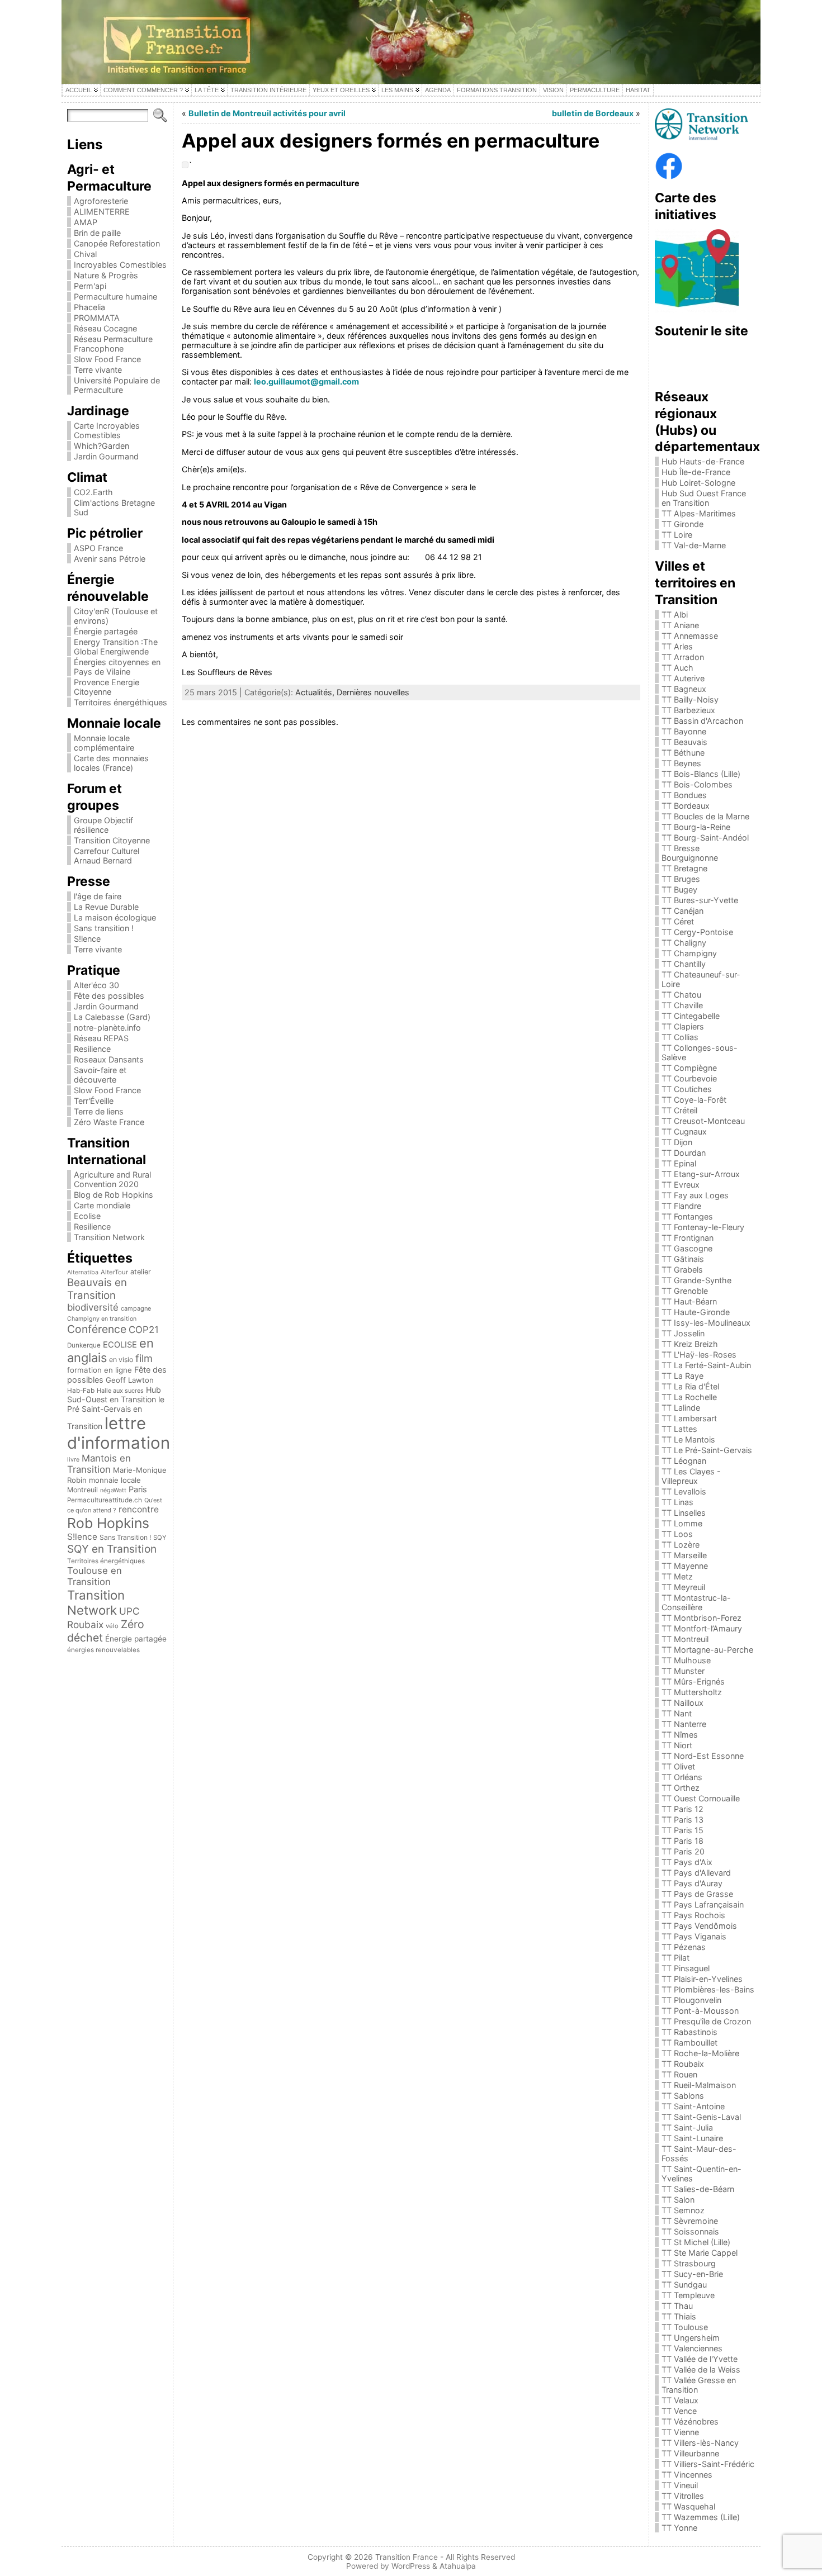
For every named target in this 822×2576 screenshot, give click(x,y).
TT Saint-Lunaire (692, 2138)
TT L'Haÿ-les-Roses (699, 1355)
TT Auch (677, 668)
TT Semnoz (683, 2210)
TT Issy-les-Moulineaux (706, 1323)
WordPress (411, 2566)
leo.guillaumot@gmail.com (306, 381)
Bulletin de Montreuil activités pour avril (267, 113)
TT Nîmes (680, 1735)
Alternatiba (83, 1272)
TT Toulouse (685, 2327)
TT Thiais (679, 2316)
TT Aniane (680, 625)
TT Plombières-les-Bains (708, 1989)
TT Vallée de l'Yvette (700, 2359)
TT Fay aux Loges (695, 1195)
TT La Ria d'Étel (690, 1386)
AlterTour (114, 1272)
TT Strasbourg (689, 2263)
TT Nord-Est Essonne (703, 1756)
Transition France (407, 2557)
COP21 (144, 1330)
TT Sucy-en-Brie (692, 2274)
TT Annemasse (690, 636)
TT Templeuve (688, 2295)
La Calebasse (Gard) (112, 1017)
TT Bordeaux (686, 806)
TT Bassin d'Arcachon (702, 721)
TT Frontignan (688, 1238)
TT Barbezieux (688, 710)
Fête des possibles (109, 996)
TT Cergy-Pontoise (697, 932)
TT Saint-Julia (687, 2127)
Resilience (92, 1049)
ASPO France (98, 548)
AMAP (86, 222)
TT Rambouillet (689, 2043)
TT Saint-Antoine (693, 2106)
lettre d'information (119, 1433)
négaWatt (113, 1490)
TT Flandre (681, 1206)
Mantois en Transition (99, 1464)
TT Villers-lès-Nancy (700, 2443)
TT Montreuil (685, 1639)
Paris (138, 1489)
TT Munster (683, 1671)
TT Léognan (684, 1461)
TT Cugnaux (684, 1132)
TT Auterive (683, 678)
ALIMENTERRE (102, 212)
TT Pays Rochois (693, 1915)
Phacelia (89, 307)
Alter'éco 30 (96, 985)
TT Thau (677, 2306)
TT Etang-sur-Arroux (701, 1174)
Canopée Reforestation (117, 243)
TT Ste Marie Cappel (700, 2253)
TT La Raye (682, 1376)
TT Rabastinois (689, 2032)
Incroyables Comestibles (120, 265)
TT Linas (677, 1502)
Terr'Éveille (94, 1101)
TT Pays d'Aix (687, 1862)
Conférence (97, 1329)
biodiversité (93, 1307)
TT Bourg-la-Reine (696, 827)
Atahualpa (458, 2566)
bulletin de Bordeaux (593, 113)
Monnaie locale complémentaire (104, 743)
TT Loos (677, 1534)
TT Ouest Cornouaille (701, 1798)
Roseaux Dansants (109, 1059)
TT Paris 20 (683, 1851)
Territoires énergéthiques (121, 702)
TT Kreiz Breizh (690, 1344)
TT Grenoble (685, 1291)
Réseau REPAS (101, 1038)
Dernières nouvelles (373, 692)
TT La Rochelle (689, 1397)
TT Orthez (681, 1788)
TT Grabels (682, 1270)
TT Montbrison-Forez (701, 1618)
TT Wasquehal (688, 2506)
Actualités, (316, 692)
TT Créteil (679, 1110)
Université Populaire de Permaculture (117, 385)
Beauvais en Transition (97, 1289)
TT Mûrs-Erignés (693, 1681)
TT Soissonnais (690, 2231)
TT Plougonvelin (691, 2000)
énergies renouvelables (103, 1650)
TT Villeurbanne (690, 2453)
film (144, 1358)
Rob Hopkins (108, 1523)
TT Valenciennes (692, 2348)
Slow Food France (107, 359)
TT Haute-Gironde (696, 1312)
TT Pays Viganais (694, 1936)
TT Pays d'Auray (692, 1883)
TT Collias (680, 1037)
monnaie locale (115, 1480)
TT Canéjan (682, 911)
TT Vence (679, 2411)
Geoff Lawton (130, 1380)
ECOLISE (120, 1345)
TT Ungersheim (691, 2338)
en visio (121, 1360)
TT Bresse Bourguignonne (690, 853)
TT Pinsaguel (686, 1968)
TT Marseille (684, 1555)
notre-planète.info (107, 1028)
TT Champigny (689, 953)
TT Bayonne (684, 731)
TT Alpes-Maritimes (699, 513)
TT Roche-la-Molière (700, 2053)
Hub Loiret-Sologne (698, 483)
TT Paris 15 (682, 1830)
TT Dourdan (684, 1153)
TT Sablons (683, 2096)
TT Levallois (684, 1491)
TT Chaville (682, 1005)
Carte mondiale (102, 1205)
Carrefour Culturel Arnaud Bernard (107, 856)
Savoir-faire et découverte (100, 1075)
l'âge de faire (98, 896)
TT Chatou (681, 995)
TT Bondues (684, 795)
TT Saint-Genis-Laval (701, 2117)
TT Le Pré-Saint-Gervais (707, 1450)
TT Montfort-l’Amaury (702, 1628)
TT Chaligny (684, 943)
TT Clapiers (683, 1026)
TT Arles (677, 646)
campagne (136, 1308)
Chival (85, 254)
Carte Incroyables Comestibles (107, 430)
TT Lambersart (689, 1418)
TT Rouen (679, 2074)
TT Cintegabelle (691, 1016)
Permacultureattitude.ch (105, 1500)
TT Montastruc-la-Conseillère (696, 1602)
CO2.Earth (93, 492)
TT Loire (677, 535)
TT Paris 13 (682, 1820)
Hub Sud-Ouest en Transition (114, 1394)
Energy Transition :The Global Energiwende (116, 647)
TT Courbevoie (689, 1078)
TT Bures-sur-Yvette (700, 900)
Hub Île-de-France (696, 472)
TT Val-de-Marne (694, 545)
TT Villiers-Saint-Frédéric (708, 2464)
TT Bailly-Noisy (690, 699)
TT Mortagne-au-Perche (707, 1650)
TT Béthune (683, 753)
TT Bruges (681, 879)
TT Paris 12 (682, 1809)
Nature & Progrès (106, 275)
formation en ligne (100, 1370)
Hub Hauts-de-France (703, 461)
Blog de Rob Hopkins (114, 1195)
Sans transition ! (104, 928)
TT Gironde (682, 524)
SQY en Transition (112, 1549)
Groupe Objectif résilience (103, 825)
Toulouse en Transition (95, 1576)
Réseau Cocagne (105, 328)
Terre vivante (98, 370)
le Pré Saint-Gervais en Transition (116, 1413)
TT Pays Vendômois (699, 1926)
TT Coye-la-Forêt (694, 1100)
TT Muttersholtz (692, 1692)
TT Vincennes (687, 2475)
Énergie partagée (106, 631)
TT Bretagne (684, 868)
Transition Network (109, 1237)
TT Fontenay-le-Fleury (703, 1227)
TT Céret (678, 921)
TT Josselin (683, 1333)
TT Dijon (677, 1142)
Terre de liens (99, 1111)
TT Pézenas (684, 1947)
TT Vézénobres (690, 2421)
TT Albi (675, 615)
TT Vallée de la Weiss (701, 2369)
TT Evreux (681, 1185)
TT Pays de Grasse (697, 1894)
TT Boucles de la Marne (705, 816)
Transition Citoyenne (112, 840)
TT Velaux (680, 2400)
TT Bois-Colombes (697, 784)
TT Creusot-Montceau (703, 1121)
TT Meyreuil (683, 1587)
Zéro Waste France (109, 1122)
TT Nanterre (684, 1724)
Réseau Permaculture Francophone (113, 344)
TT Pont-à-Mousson (700, 2011)
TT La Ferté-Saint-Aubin (706, 1365)
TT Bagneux (684, 689)
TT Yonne (679, 2528)
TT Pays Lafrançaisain (703, 1904)
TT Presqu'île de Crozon (706, 2021)
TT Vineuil (680, 2485)
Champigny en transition (102, 1319)
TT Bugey (679, 889)
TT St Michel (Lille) (696, 2242)
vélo (112, 1626)
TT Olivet (678, 1766)
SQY (160, 1538)
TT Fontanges (687, 1216)
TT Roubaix (683, 2064)
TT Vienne (680, 2432)
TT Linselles (684, 1513)
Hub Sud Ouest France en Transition (704, 498)
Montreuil (82, 1490)
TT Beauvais (684, 742)
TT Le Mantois (688, 1439)
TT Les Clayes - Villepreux (691, 1476)
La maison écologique (115, 917)
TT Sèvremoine (690, 2221)
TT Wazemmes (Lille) (701, 2517)
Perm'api (90, 286)
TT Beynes (681, 763)
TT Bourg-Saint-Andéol (705, 838)
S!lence (87, 939)
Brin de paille (97, 233)
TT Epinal (679, 1163)
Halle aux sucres (120, 1391)
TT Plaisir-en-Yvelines (702, 1979)
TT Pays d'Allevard (696, 1873)
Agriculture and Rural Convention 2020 (112, 1179)
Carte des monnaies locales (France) (111, 763)
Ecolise (87, 1216)
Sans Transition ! (125, 1537)
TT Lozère (681, 1545)
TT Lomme (682, 1523)
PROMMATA (97, 318)
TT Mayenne (685, 1566)
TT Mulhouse (686, 1660)
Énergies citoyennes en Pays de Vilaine (117, 667)
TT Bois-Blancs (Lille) (701, 774)
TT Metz (677, 1576)
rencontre (139, 1509)
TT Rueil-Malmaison (699, 2085)
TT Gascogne (687, 1248)
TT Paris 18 (682, 1841)
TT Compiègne (689, 1068)
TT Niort (677, 1745)
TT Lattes (679, 1429)
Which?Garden (101, 446)
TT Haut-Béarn (689, 1301)
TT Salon (678, 2200)
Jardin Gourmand (106, 456)
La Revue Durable (106, 907)
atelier (141, 1272)
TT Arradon (683, 657)
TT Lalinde (681, 1408)
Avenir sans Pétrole (110, 559)
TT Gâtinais (683, 1259)
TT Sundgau (684, 2285)
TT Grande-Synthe (696, 1280)
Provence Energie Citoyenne (107, 687)
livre (73, 1460)
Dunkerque (84, 1345)
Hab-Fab (81, 1391)
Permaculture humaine (115, 296)
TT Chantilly (684, 964)
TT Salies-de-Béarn (698, 2189)
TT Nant (677, 1713)
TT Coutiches (687, 1089)
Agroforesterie (101, 201)
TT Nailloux (682, 1703)
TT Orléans (682, 1777)
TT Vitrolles (683, 2496)
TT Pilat (675, 1958)
